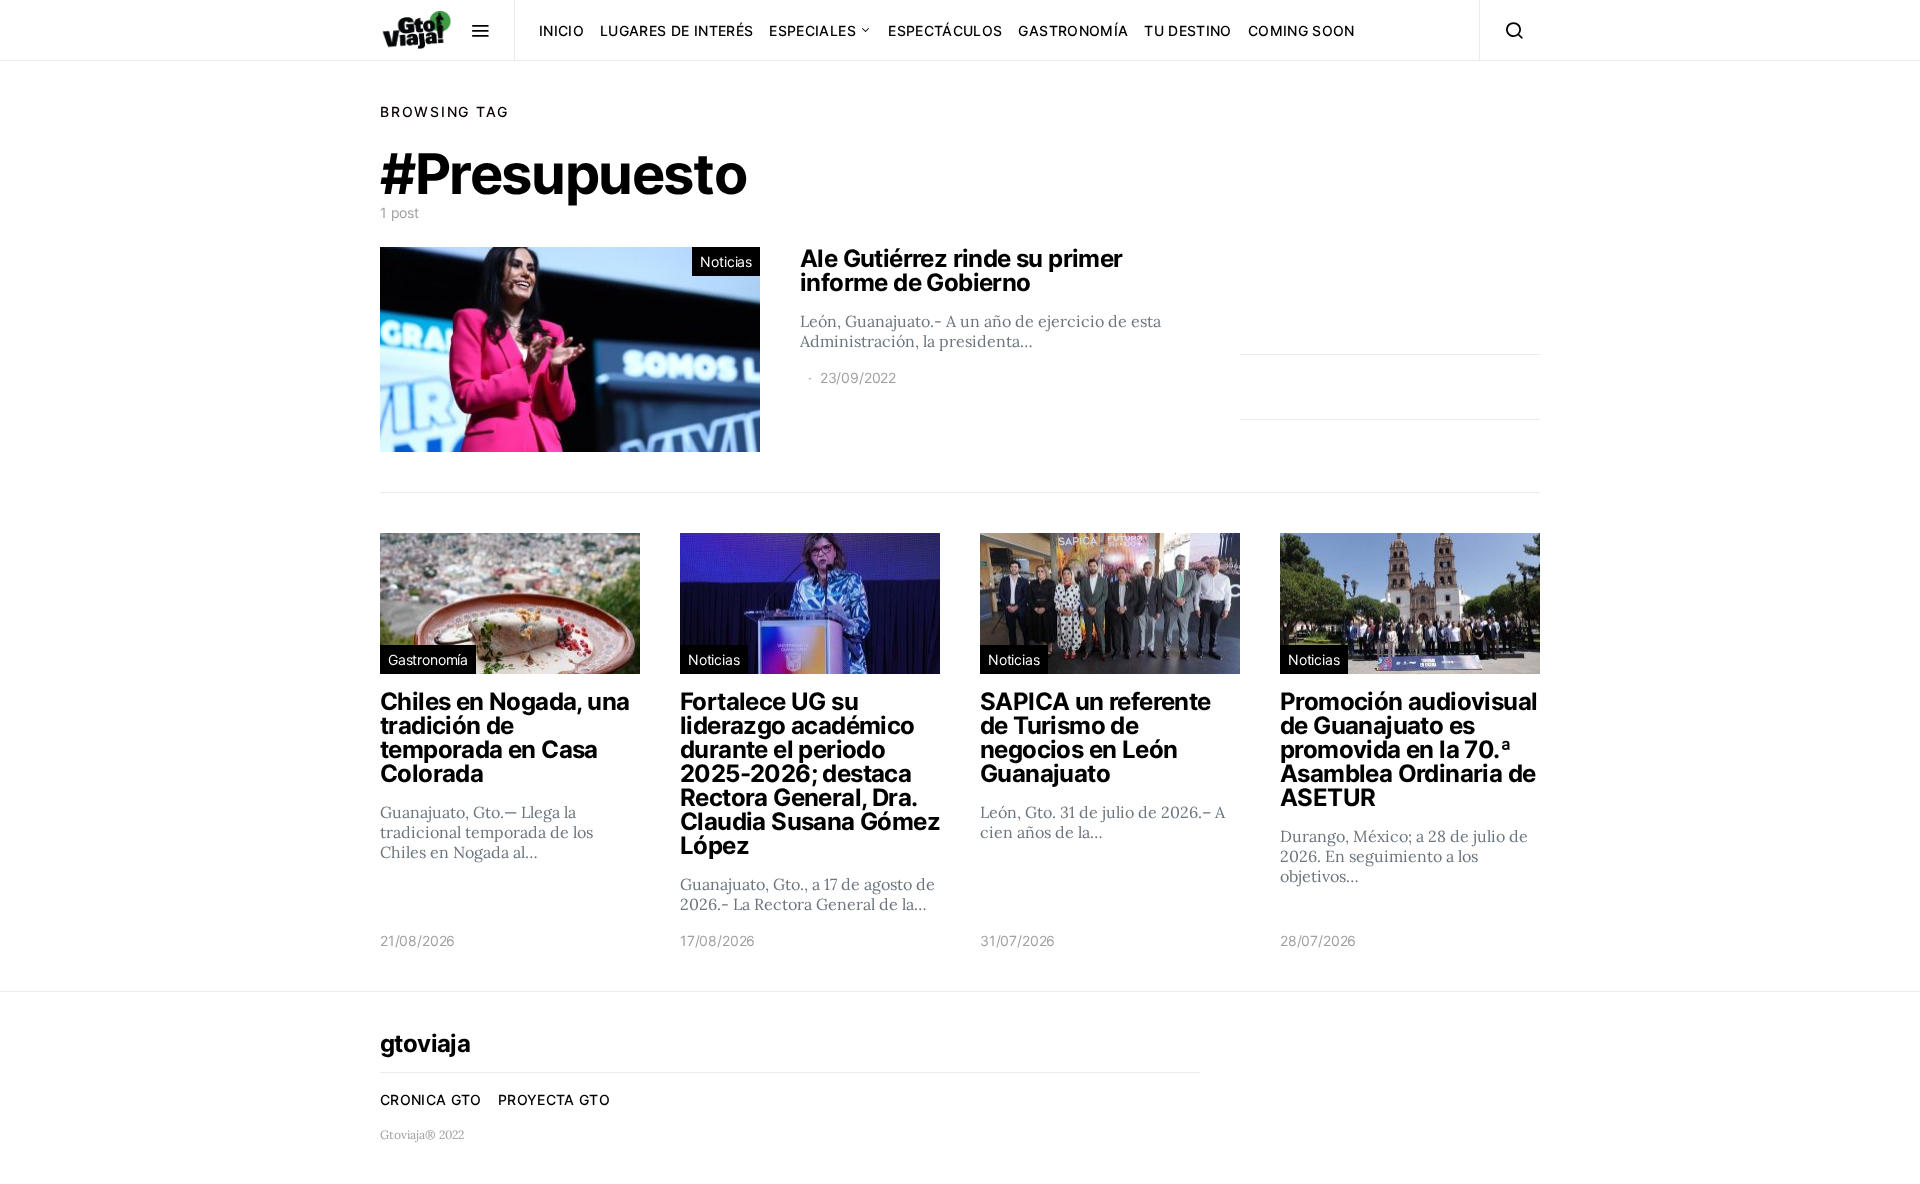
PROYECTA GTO (554, 1099)
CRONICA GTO (431, 1099)
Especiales (812, 30)
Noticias (726, 261)
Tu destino (1188, 30)
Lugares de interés (676, 30)
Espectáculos (945, 30)
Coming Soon (1301, 30)
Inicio (561, 30)
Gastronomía (1073, 30)
